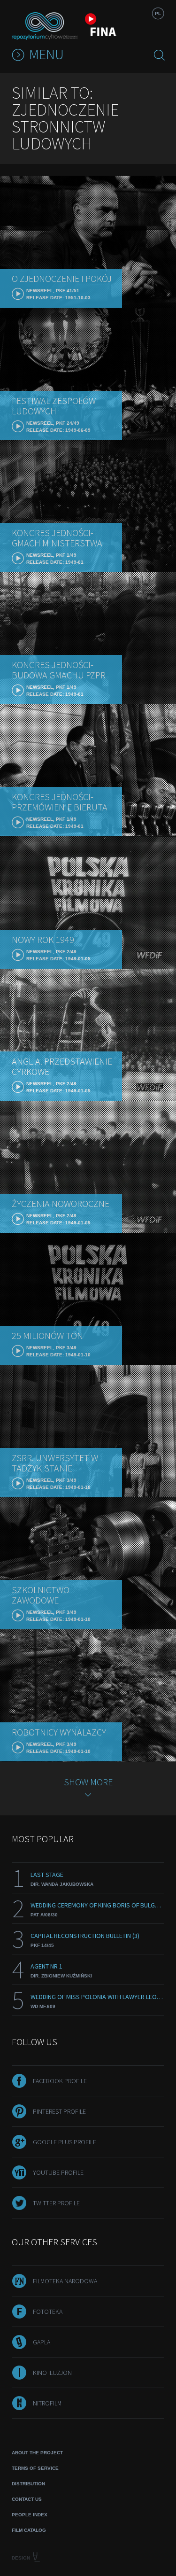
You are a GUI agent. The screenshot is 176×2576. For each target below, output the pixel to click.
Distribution (28, 2484)
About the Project (37, 2453)
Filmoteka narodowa (65, 2281)
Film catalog (29, 2530)
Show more (88, 1782)
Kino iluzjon (52, 2373)
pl (158, 13)
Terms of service (35, 2468)
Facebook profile (60, 2081)
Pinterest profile (59, 2111)
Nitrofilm (47, 2403)
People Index (30, 2515)
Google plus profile (65, 2142)
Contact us (27, 2499)
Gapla (42, 2342)
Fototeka (48, 2311)
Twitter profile (56, 2203)
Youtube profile (58, 2172)
